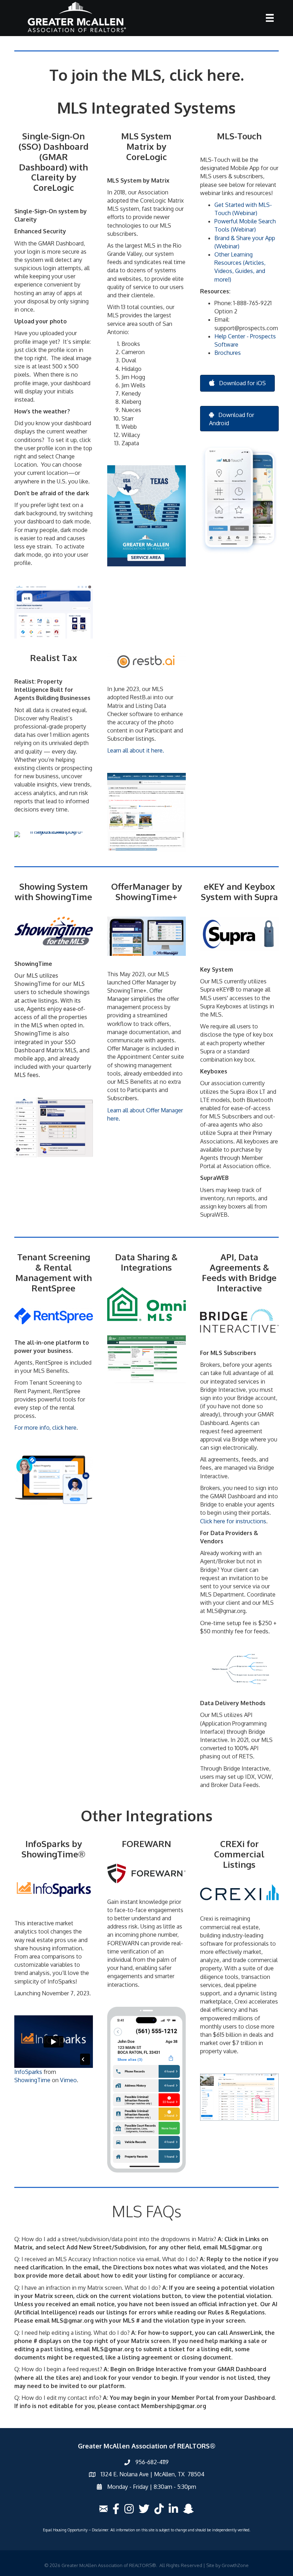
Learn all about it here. (136, 750)
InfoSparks (28, 2072)
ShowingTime (32, 2080)
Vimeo (68, 2080)
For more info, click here (45, 1428)
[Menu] (270, 18)
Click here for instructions (233, 1521)
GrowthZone (235, 2565)
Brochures (228, 353)
